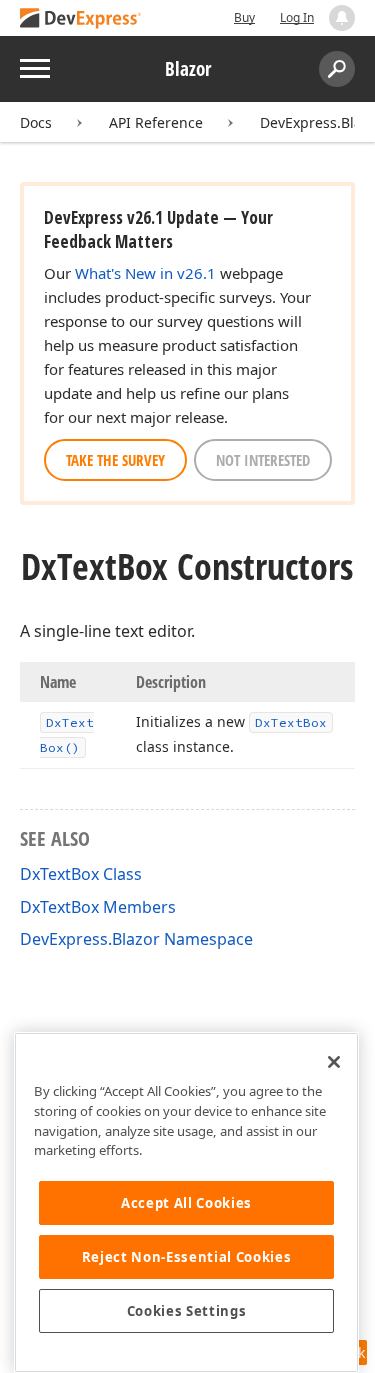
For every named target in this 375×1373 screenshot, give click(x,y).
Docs (36, 122)
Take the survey (115, 460)
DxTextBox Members (98, 907)
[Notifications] (342, 18)
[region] (186, 1202)
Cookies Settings (187, 1311)
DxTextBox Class (81, 874)
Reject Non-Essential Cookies (186, 1257)
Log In (297, 17)
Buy (244, 17)
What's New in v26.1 (145, 273)
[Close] (334, 1062)
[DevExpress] (81, 19)
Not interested (263, 460)
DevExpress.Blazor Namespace (136, 939)
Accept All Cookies (186, 1203)
